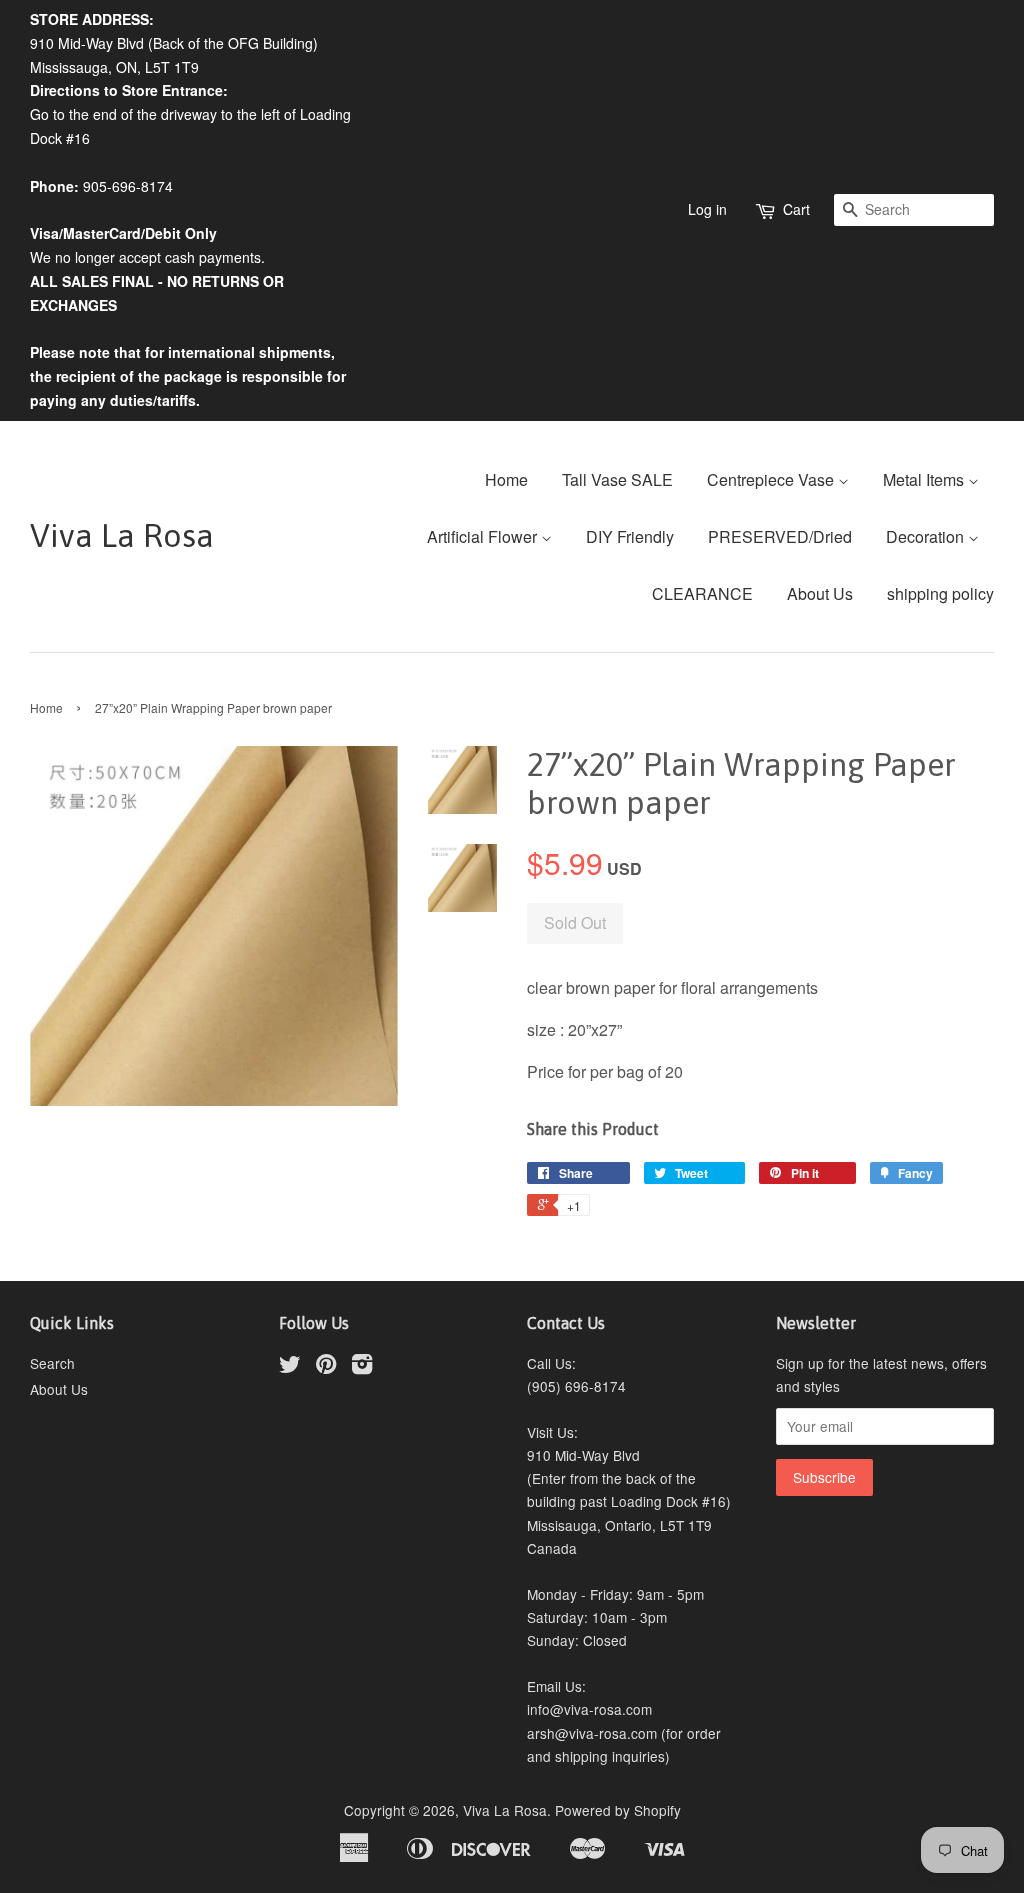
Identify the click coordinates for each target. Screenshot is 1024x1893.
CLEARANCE (702, 593)
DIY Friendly (630, 536)
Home (506, 479)
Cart (796, 209)
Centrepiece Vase (772, 479)
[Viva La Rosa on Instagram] (362, 1367)
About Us (820, 593)
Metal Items (925, 479)
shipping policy (940, 593)
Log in (707, 209)
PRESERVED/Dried (780, 536)
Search (52, 1363)
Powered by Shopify (618, 1810)
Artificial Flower (484, 536)
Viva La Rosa (122, 535)
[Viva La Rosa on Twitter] (290, 1367)
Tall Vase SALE (617, 479)
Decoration (927, 536)
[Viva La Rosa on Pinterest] (326, 1367)
